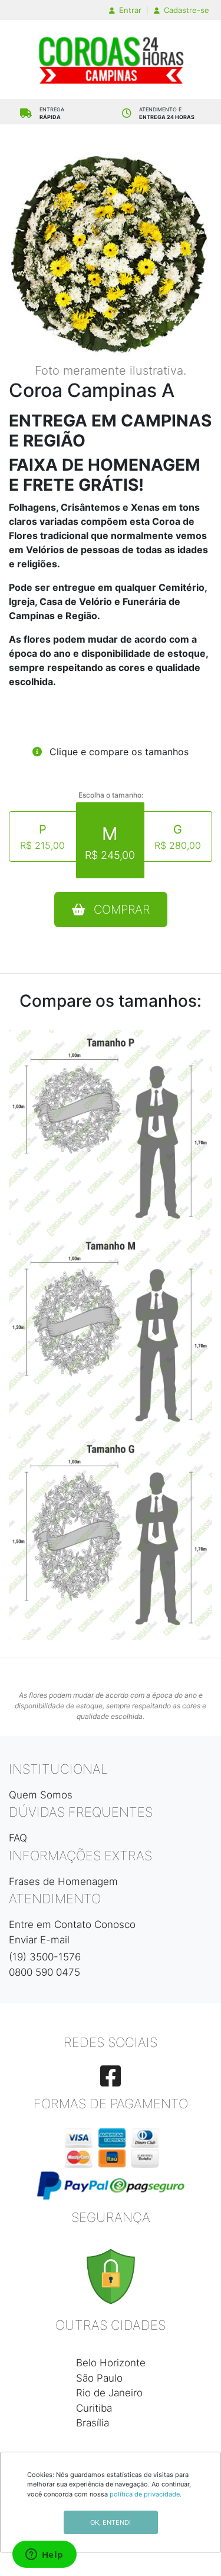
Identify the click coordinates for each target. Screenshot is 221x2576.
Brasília (93, 2423)
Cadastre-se (185, 10)
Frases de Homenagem (63, 1881)
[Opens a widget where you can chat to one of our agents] (44, 2555)
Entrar (129, 10)
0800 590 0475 (44, 1972)
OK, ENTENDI (111, 2522)
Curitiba (94, 2408)
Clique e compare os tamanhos (118, 752)
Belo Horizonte (111, 2363)
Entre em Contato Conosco (72, 1924)
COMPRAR (120, 910)
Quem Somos (41, 1795)
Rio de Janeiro (109, 2393)
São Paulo (99, 2378)
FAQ (18, 1838)
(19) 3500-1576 (45, 1957)
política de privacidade (145, 2494)
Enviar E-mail (39, 1940)
